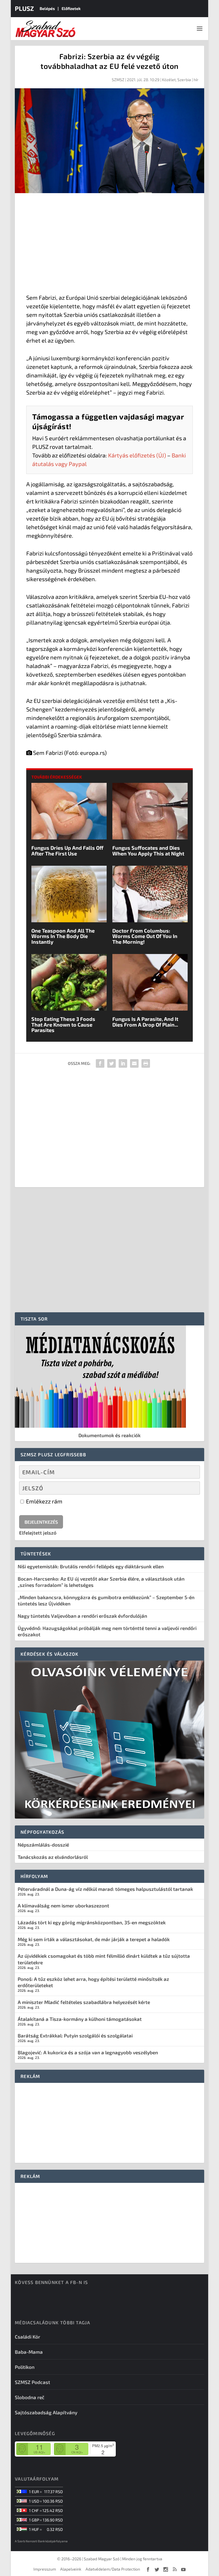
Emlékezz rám (44, 1501)
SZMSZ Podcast (33, 2382)
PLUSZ (24, 8)
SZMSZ (118, 80)
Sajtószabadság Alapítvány (46, 2412)
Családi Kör (28, 2337)
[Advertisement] (109, 245)
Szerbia (184, 80)
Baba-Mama (29, 2352)
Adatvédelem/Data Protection (113, 2569)
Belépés (47, 8)
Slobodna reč (30, 2397)
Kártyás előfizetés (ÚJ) (137, 455)
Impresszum (45, 2569)
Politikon (25, 2367)
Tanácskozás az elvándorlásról (53, 1857)
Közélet (169, 80)
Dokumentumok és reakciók (109, 1435)
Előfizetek (71, 8)
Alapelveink (71, 2569)
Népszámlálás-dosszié (43, 1845)
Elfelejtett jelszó (38, 1533)
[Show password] (191, 1488)
